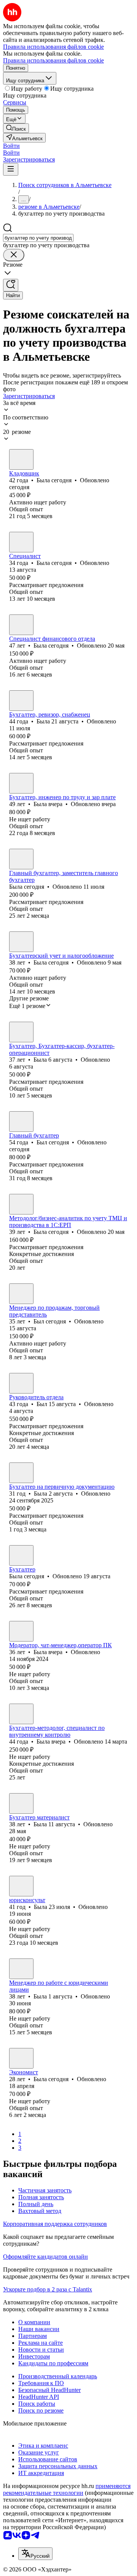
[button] (11, 146)
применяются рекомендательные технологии (67, 2489)
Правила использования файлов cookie (53, 60)
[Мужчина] (21, 1122)
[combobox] (38, 238)
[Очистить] (14, 255)
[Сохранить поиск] (11, 285)
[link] (16, 128)
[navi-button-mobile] (11, 169)
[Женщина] (21, 459)
